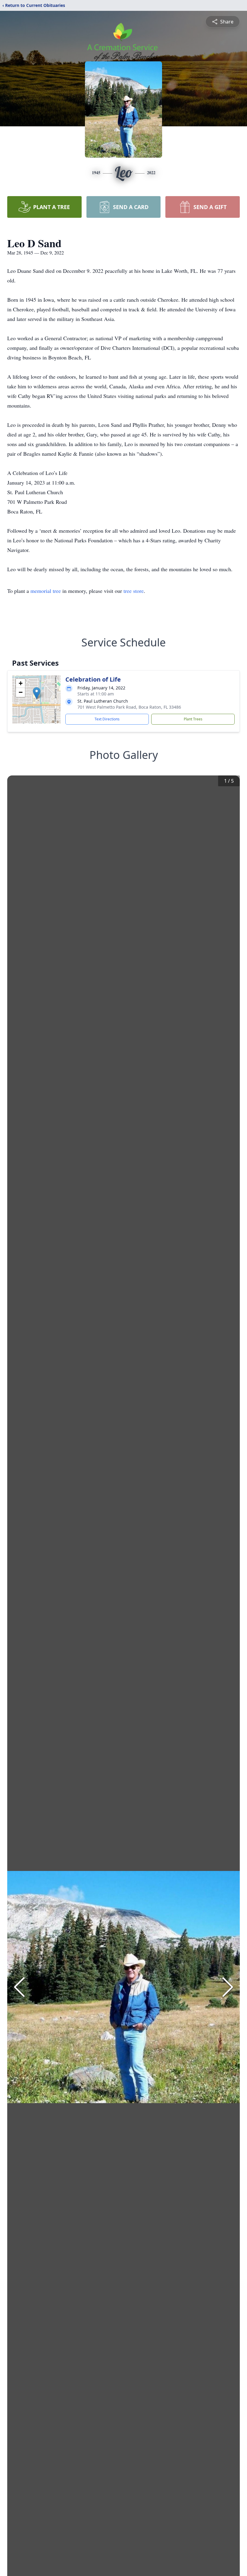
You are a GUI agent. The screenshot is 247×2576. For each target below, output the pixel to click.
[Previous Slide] (19, 1987)
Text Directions (107, 719)
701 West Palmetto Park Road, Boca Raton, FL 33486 (129, 707)
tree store (134, 591)
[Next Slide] (228, 1987)
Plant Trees (193, 719)
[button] (37, 693)
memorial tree (46, 591)
